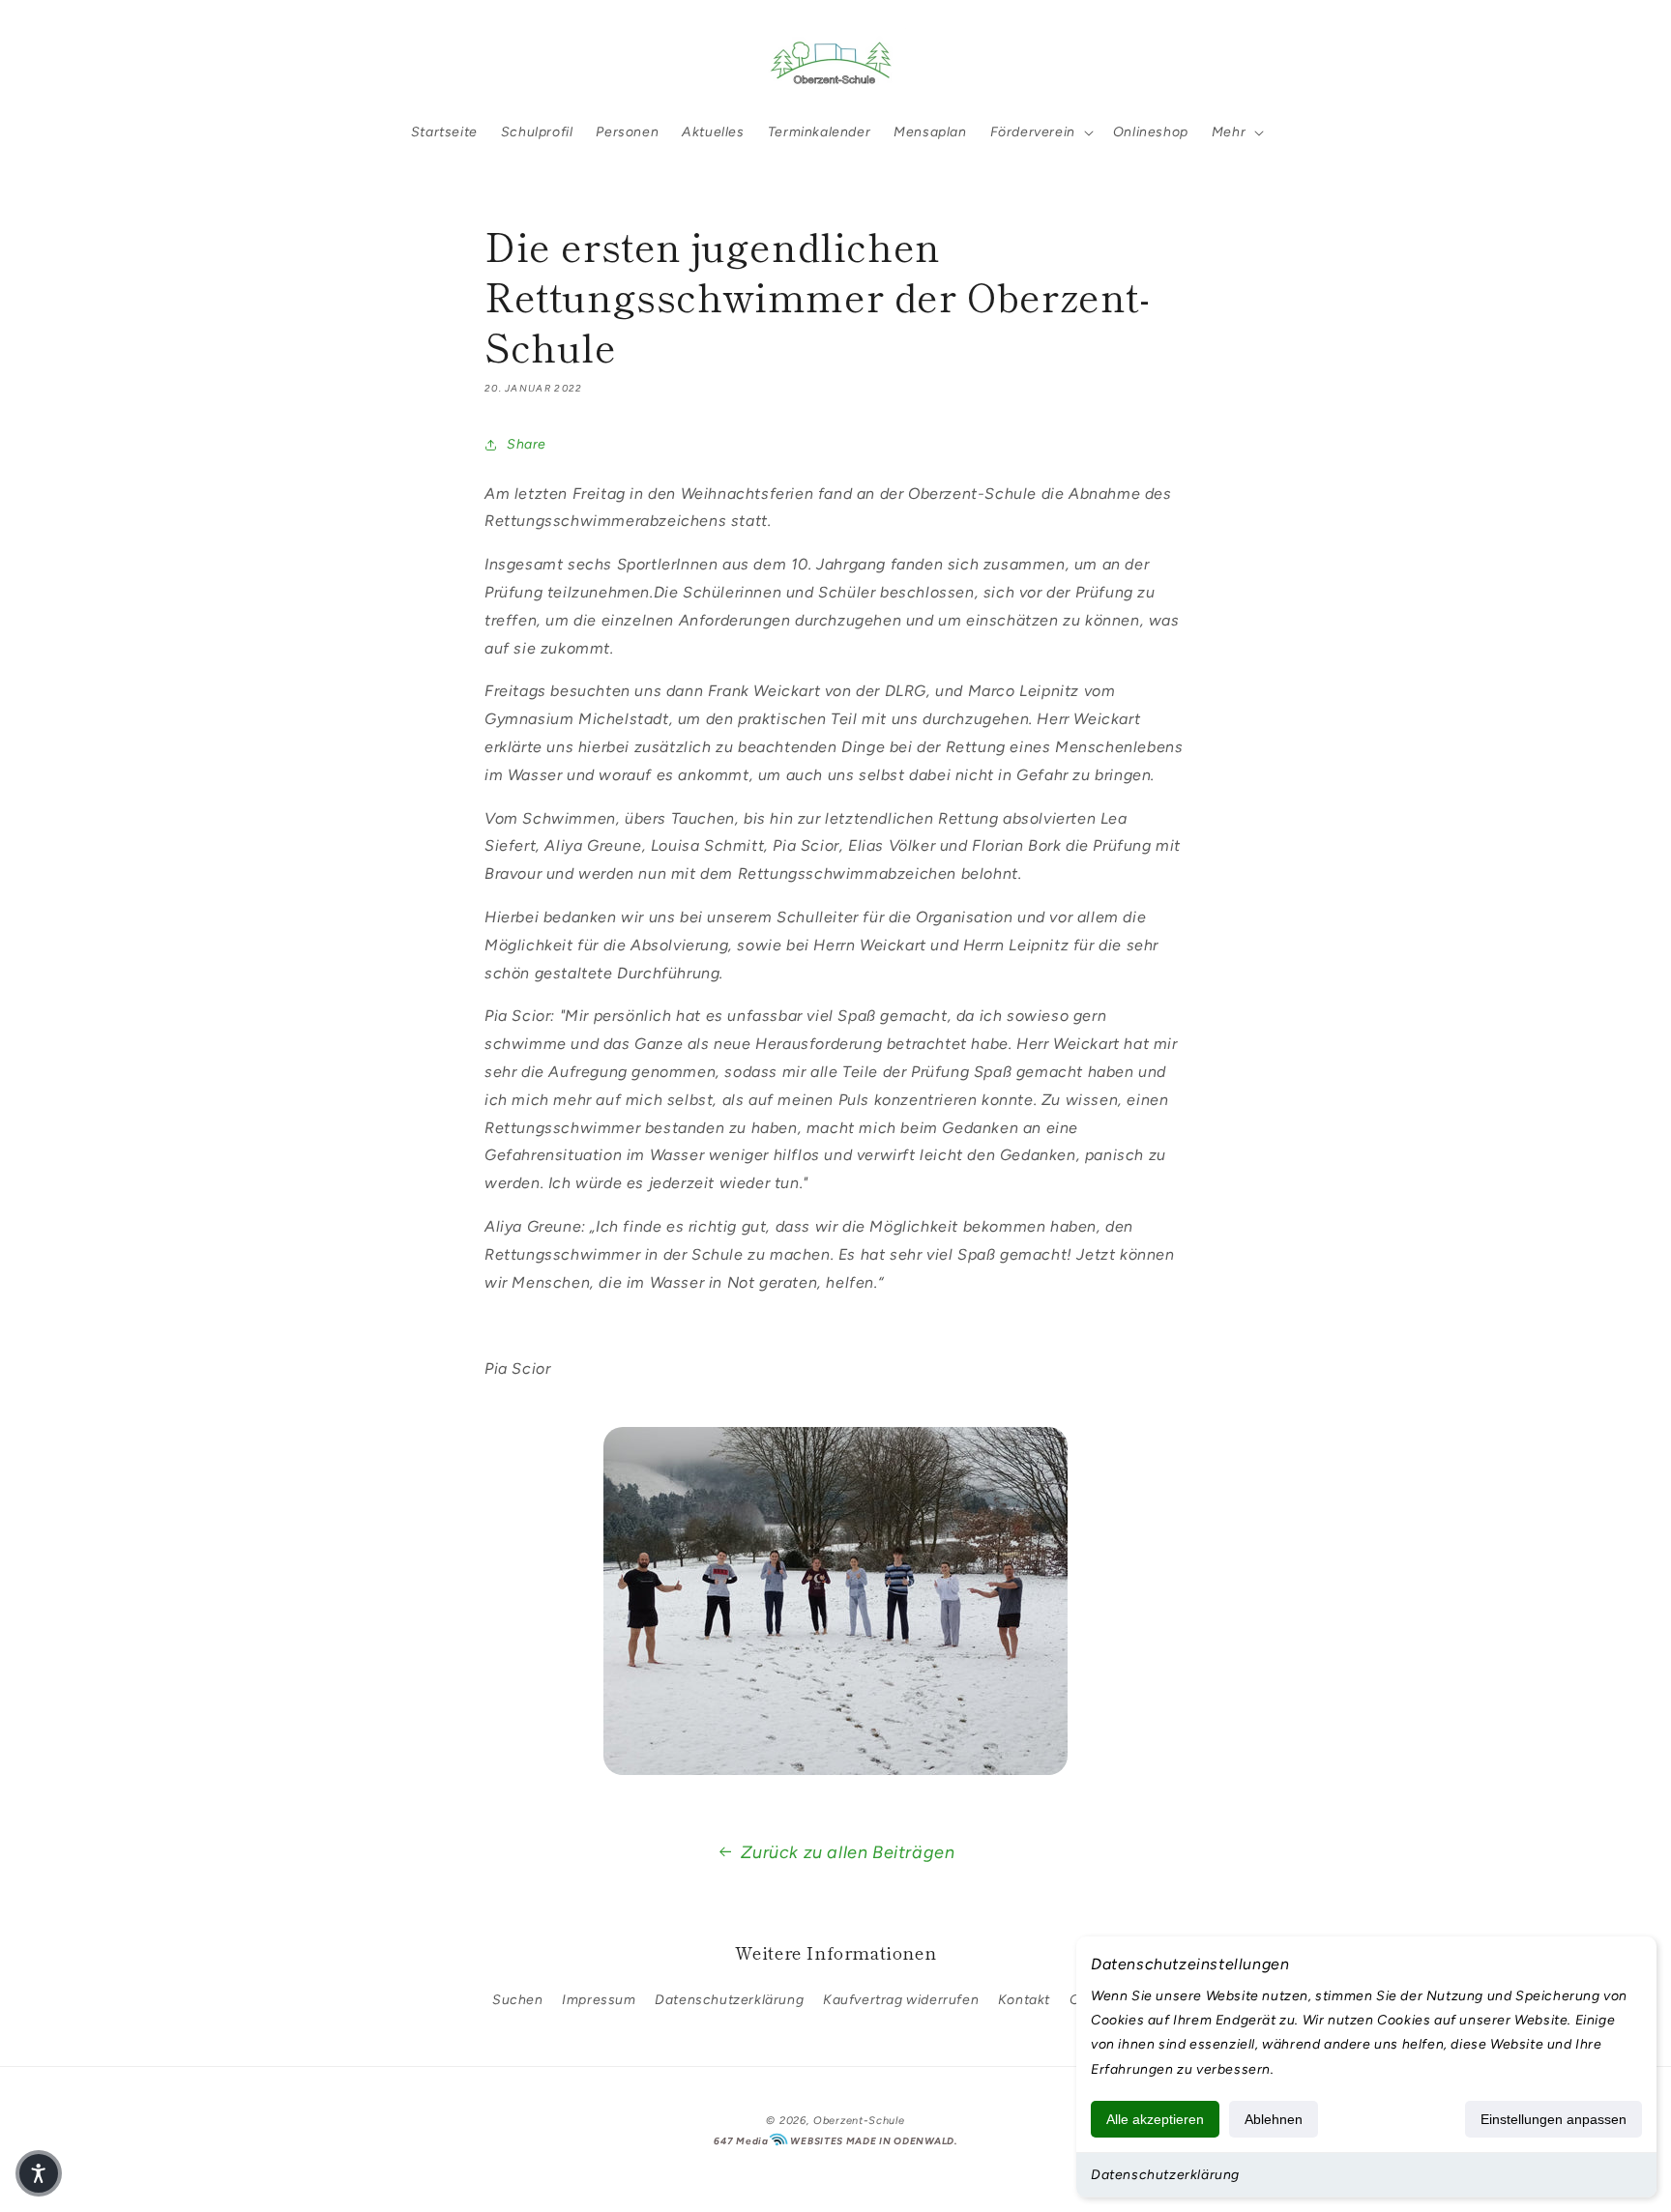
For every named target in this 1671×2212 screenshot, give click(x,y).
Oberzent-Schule (859, 2121)
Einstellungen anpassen (1554, 2119)
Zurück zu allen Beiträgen (848, 1852)
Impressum (599, 2000)
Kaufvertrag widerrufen (901, 2000)
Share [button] (527, 444)
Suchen (518, 2000)
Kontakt (1024, 2000)
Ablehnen (1274, 2119)
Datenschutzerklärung (1165, 2175)
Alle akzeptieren (1155, 2119)
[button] (180, 61)
